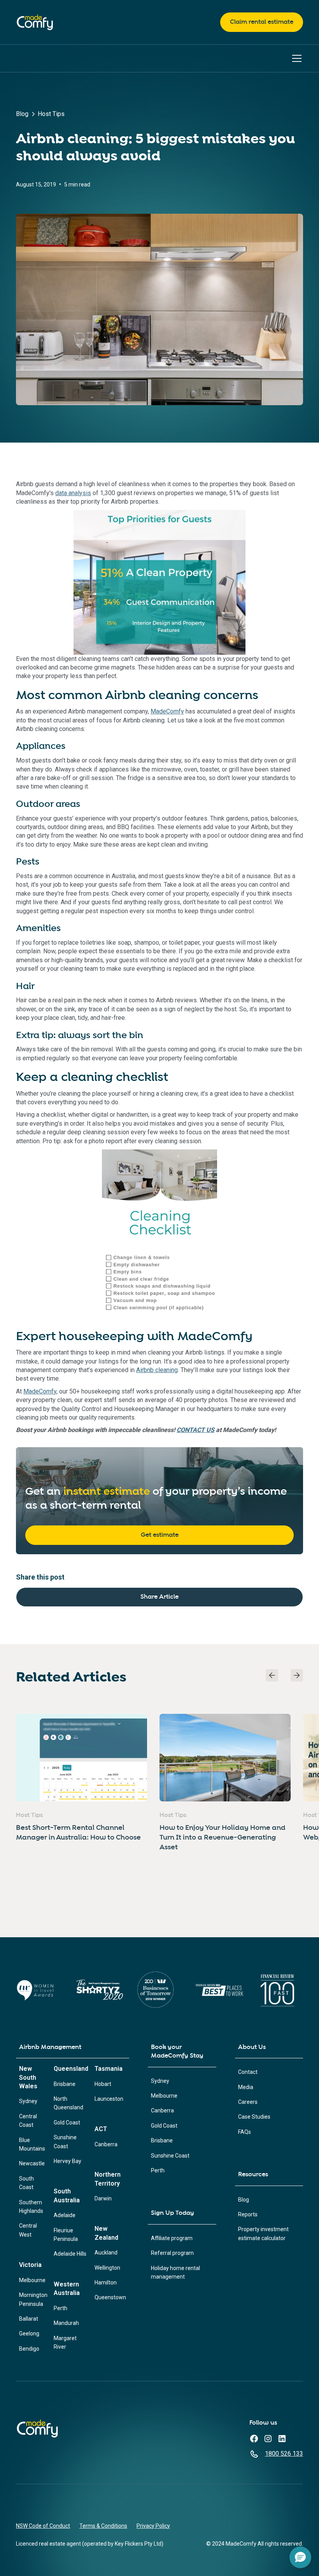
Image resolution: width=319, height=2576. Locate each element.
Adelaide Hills (70, 2254)
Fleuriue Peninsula (66, 2235)
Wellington (107, 2268)
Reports (248, 2214)
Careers (248, 2102)
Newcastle (32, 2163)
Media (246, 2087)
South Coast (26, 2183)
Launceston (109, 2099)
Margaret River (65, 2342)
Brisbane (65, 2084)
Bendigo (29, 2349)
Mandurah (66, 2323)
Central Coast (28, 2121)
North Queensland (68, 2103)
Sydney (28, 2101)
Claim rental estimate (262, 22)
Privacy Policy (153, 2526)
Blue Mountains (32, 2144)
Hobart (103, 2084)
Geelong (29, 2334)
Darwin (103, 2198)
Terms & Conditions (103, 2526)
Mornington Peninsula (33, 2299)
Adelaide (65, 2215)
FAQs (245, 2132)
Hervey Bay (67, 2161)
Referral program (172, 2253)
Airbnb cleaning (157, 1370)
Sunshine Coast (65, 2142)
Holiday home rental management (175, 2272)
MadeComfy (167, 711)
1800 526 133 (284, 2454)
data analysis (73, 493)
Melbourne (32, 2280)
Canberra (106, 2144)
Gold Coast (67, 2123)
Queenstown (110, 2297)
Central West (28, 2230)
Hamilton (106, 2283)
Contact (248, 2072)
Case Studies (254, 2117)
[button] (295, 58)
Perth (60, 2308)
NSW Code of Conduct (43, 2526)
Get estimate (160, 1535)
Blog (244, 2200)
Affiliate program (172, 2238)
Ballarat (29, 2319)
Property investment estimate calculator (263, 2233)
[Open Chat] (300, 2557)
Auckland (106, 2253)
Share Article (159, 1597)
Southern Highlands (31, 2207)
